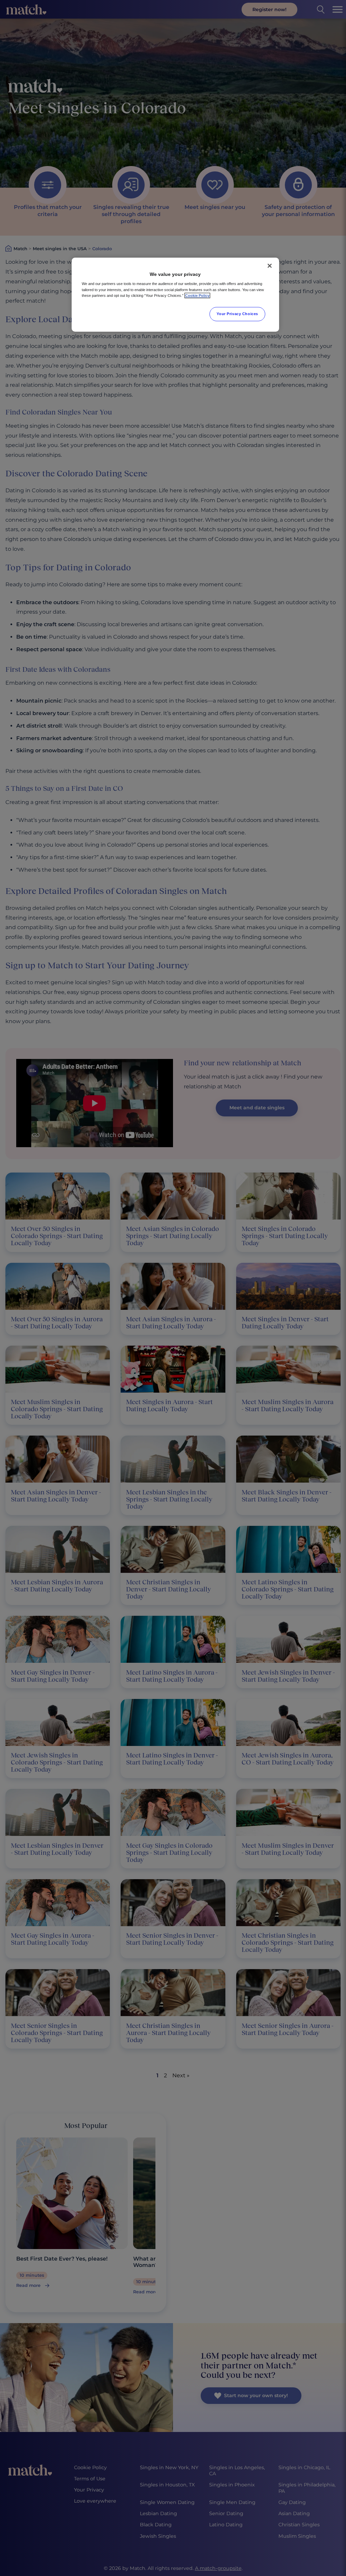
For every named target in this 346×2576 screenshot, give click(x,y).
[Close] (270, 266)
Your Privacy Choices (237, 314)
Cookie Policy (197, 296)
